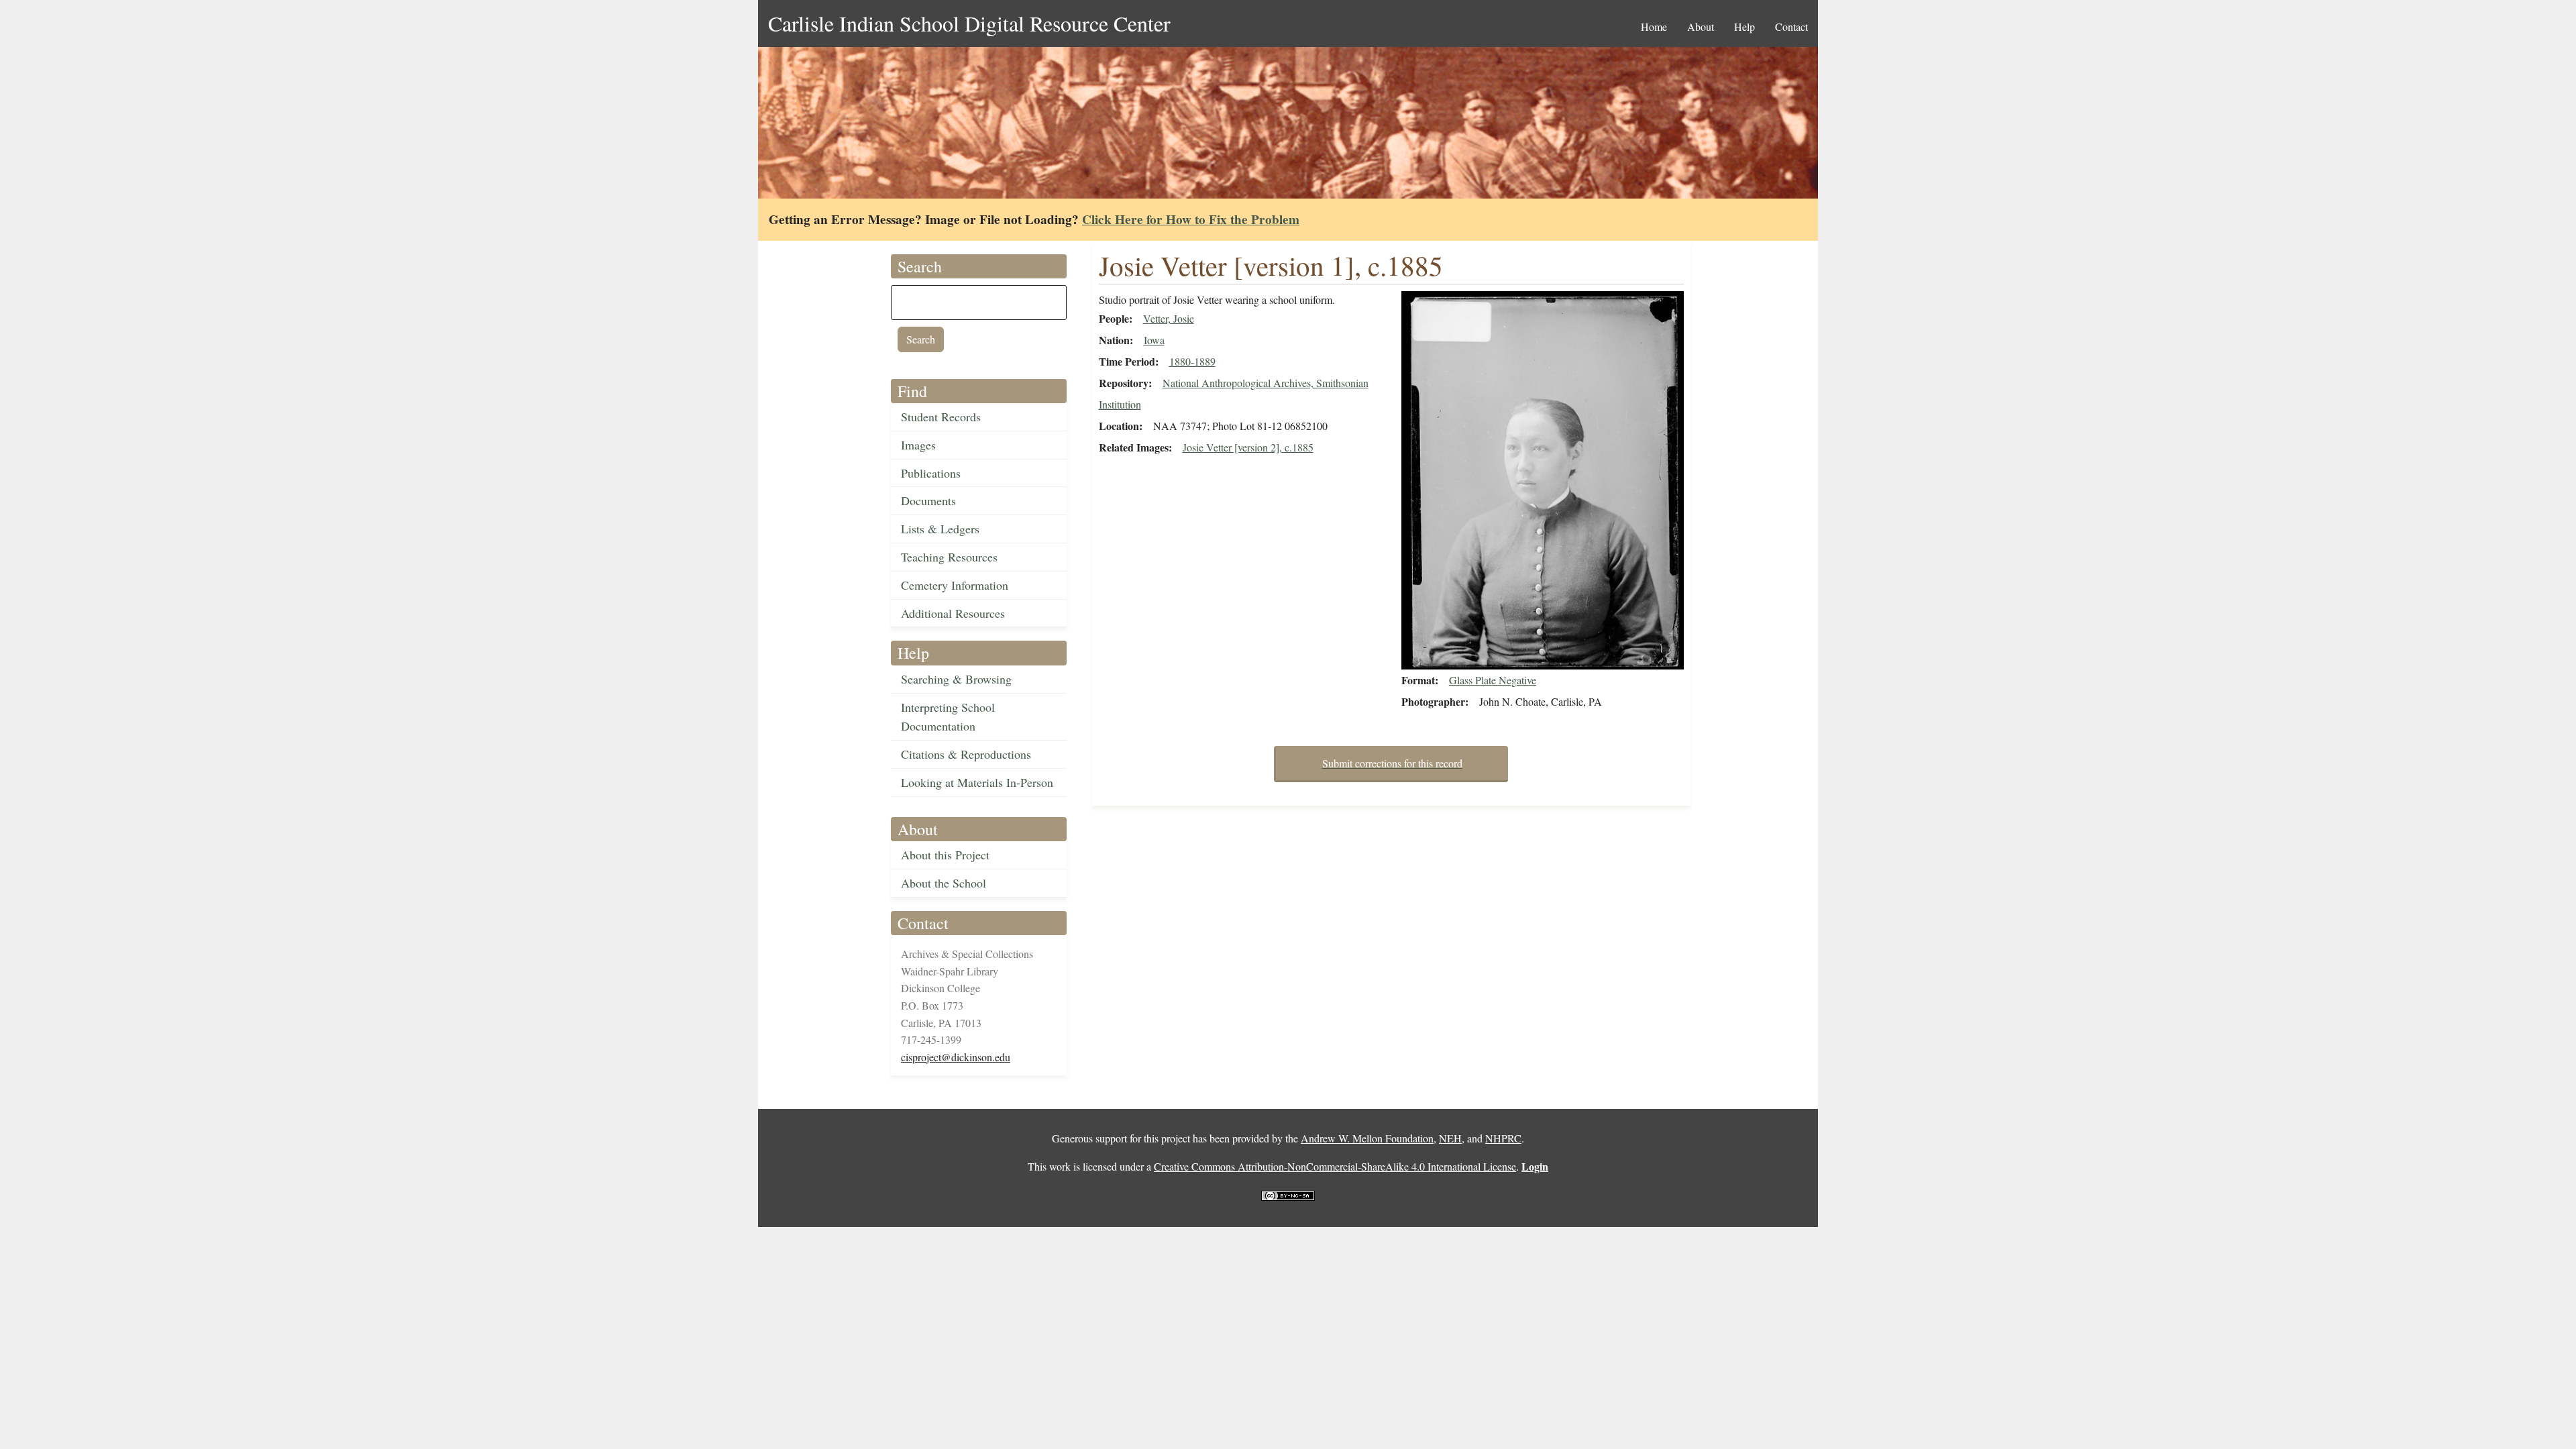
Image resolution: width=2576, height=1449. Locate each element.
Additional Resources (953, 613)
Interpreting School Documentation (948, 717)
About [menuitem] (1701, 26)
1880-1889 (1192, 361)
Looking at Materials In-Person (977, 782)
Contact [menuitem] (1791, 26)
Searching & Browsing (956, 679)
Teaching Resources (949, 557)
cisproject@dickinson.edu (956, 1057)
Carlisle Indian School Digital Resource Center (969, 23)
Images (918, 445)
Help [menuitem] (1745, 26)
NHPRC (1503, 1138)
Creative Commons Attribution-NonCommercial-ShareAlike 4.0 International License (1335, 1166)
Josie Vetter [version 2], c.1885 (1248, 447)
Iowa (1154, 340)
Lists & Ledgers (940, 529)
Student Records (941, 417)
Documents (928, 500)
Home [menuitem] (1654, 26)
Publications (931, 473)
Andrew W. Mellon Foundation (1367, 1138)
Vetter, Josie (1169, 318)
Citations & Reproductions (966, 754)
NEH (1450, 1138)
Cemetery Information (955, 585)
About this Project (945, 855)
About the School (944, 883)
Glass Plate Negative (1493, 680)
